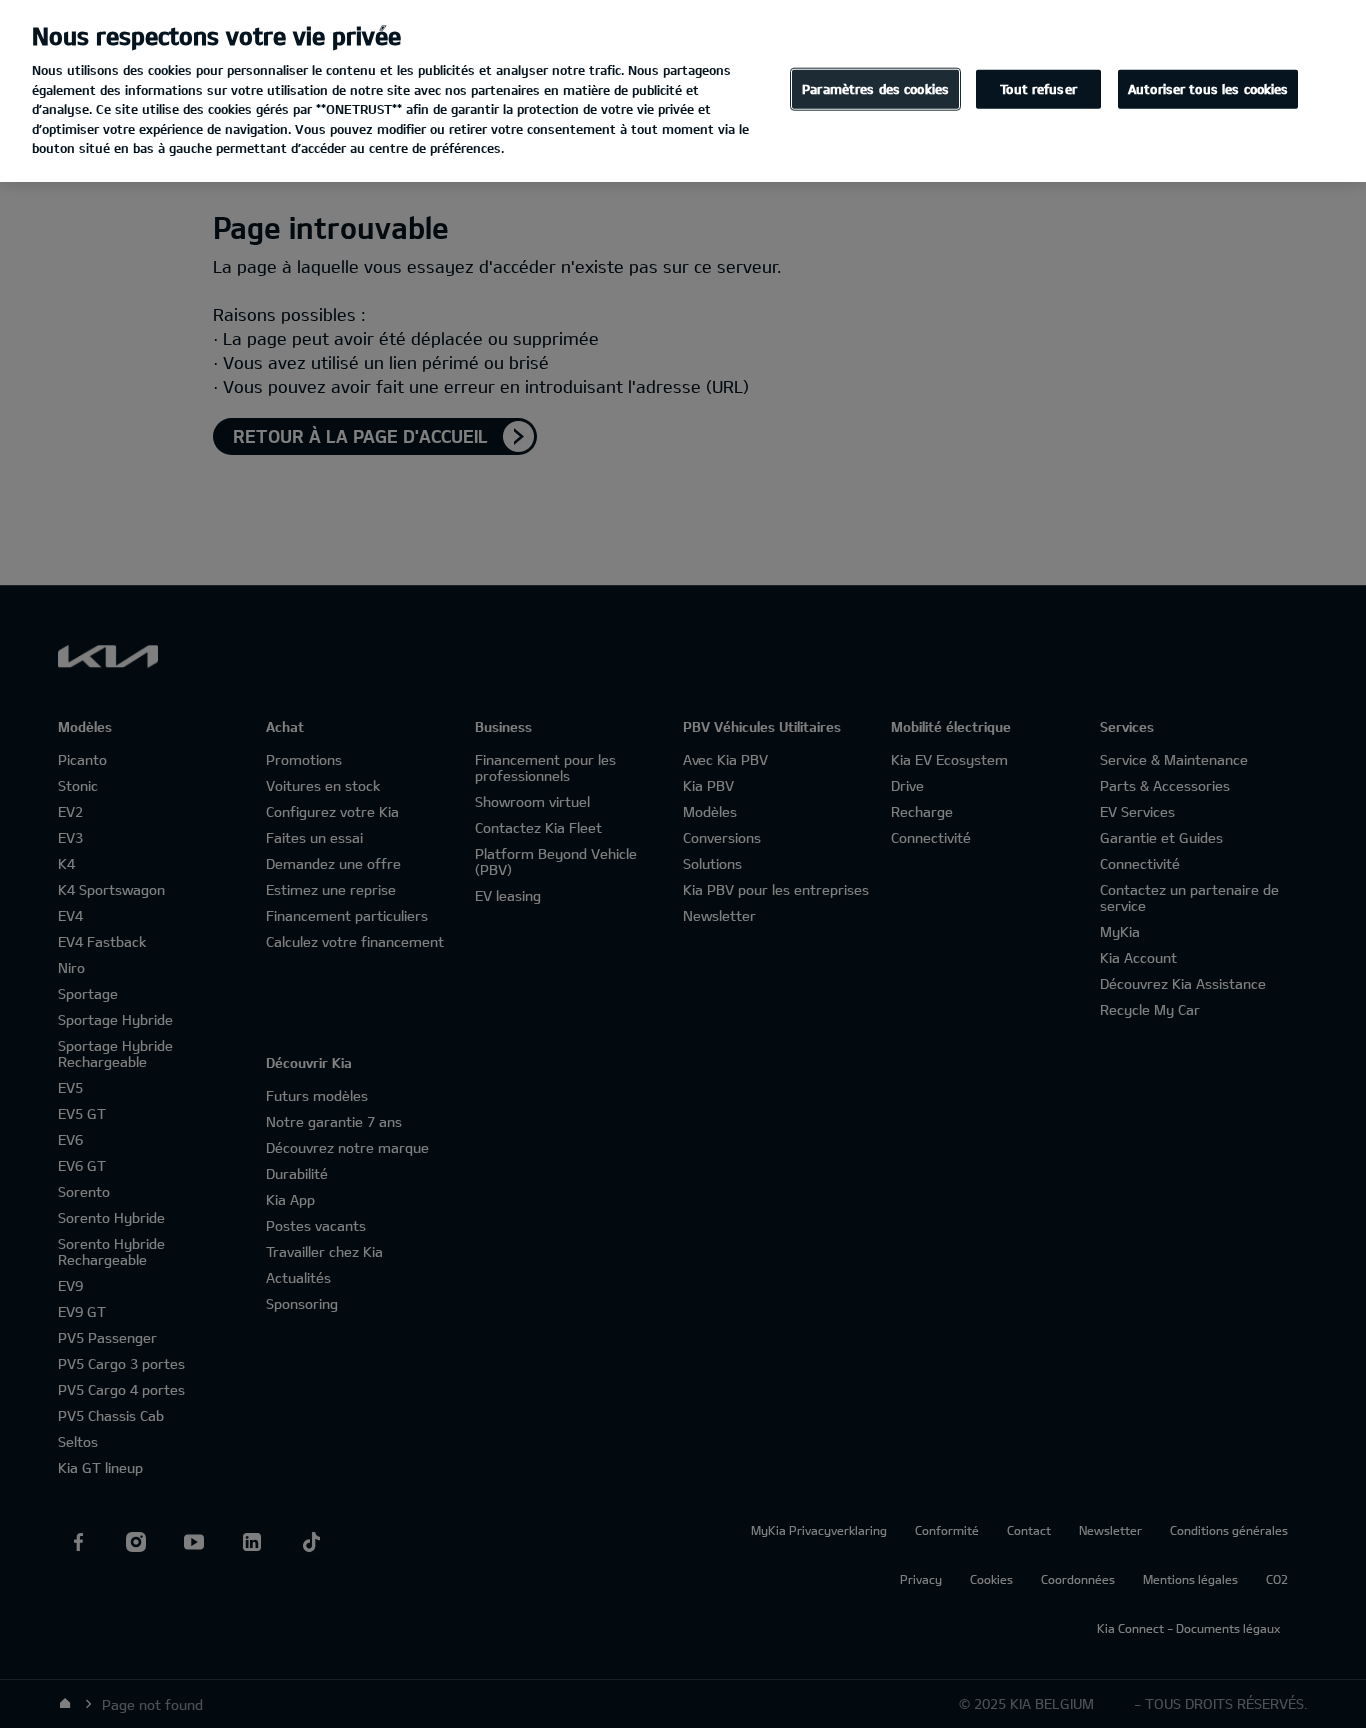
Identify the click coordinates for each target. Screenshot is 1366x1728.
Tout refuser (1038, 89)
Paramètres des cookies (875, 89)
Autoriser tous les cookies (1208, 89)
